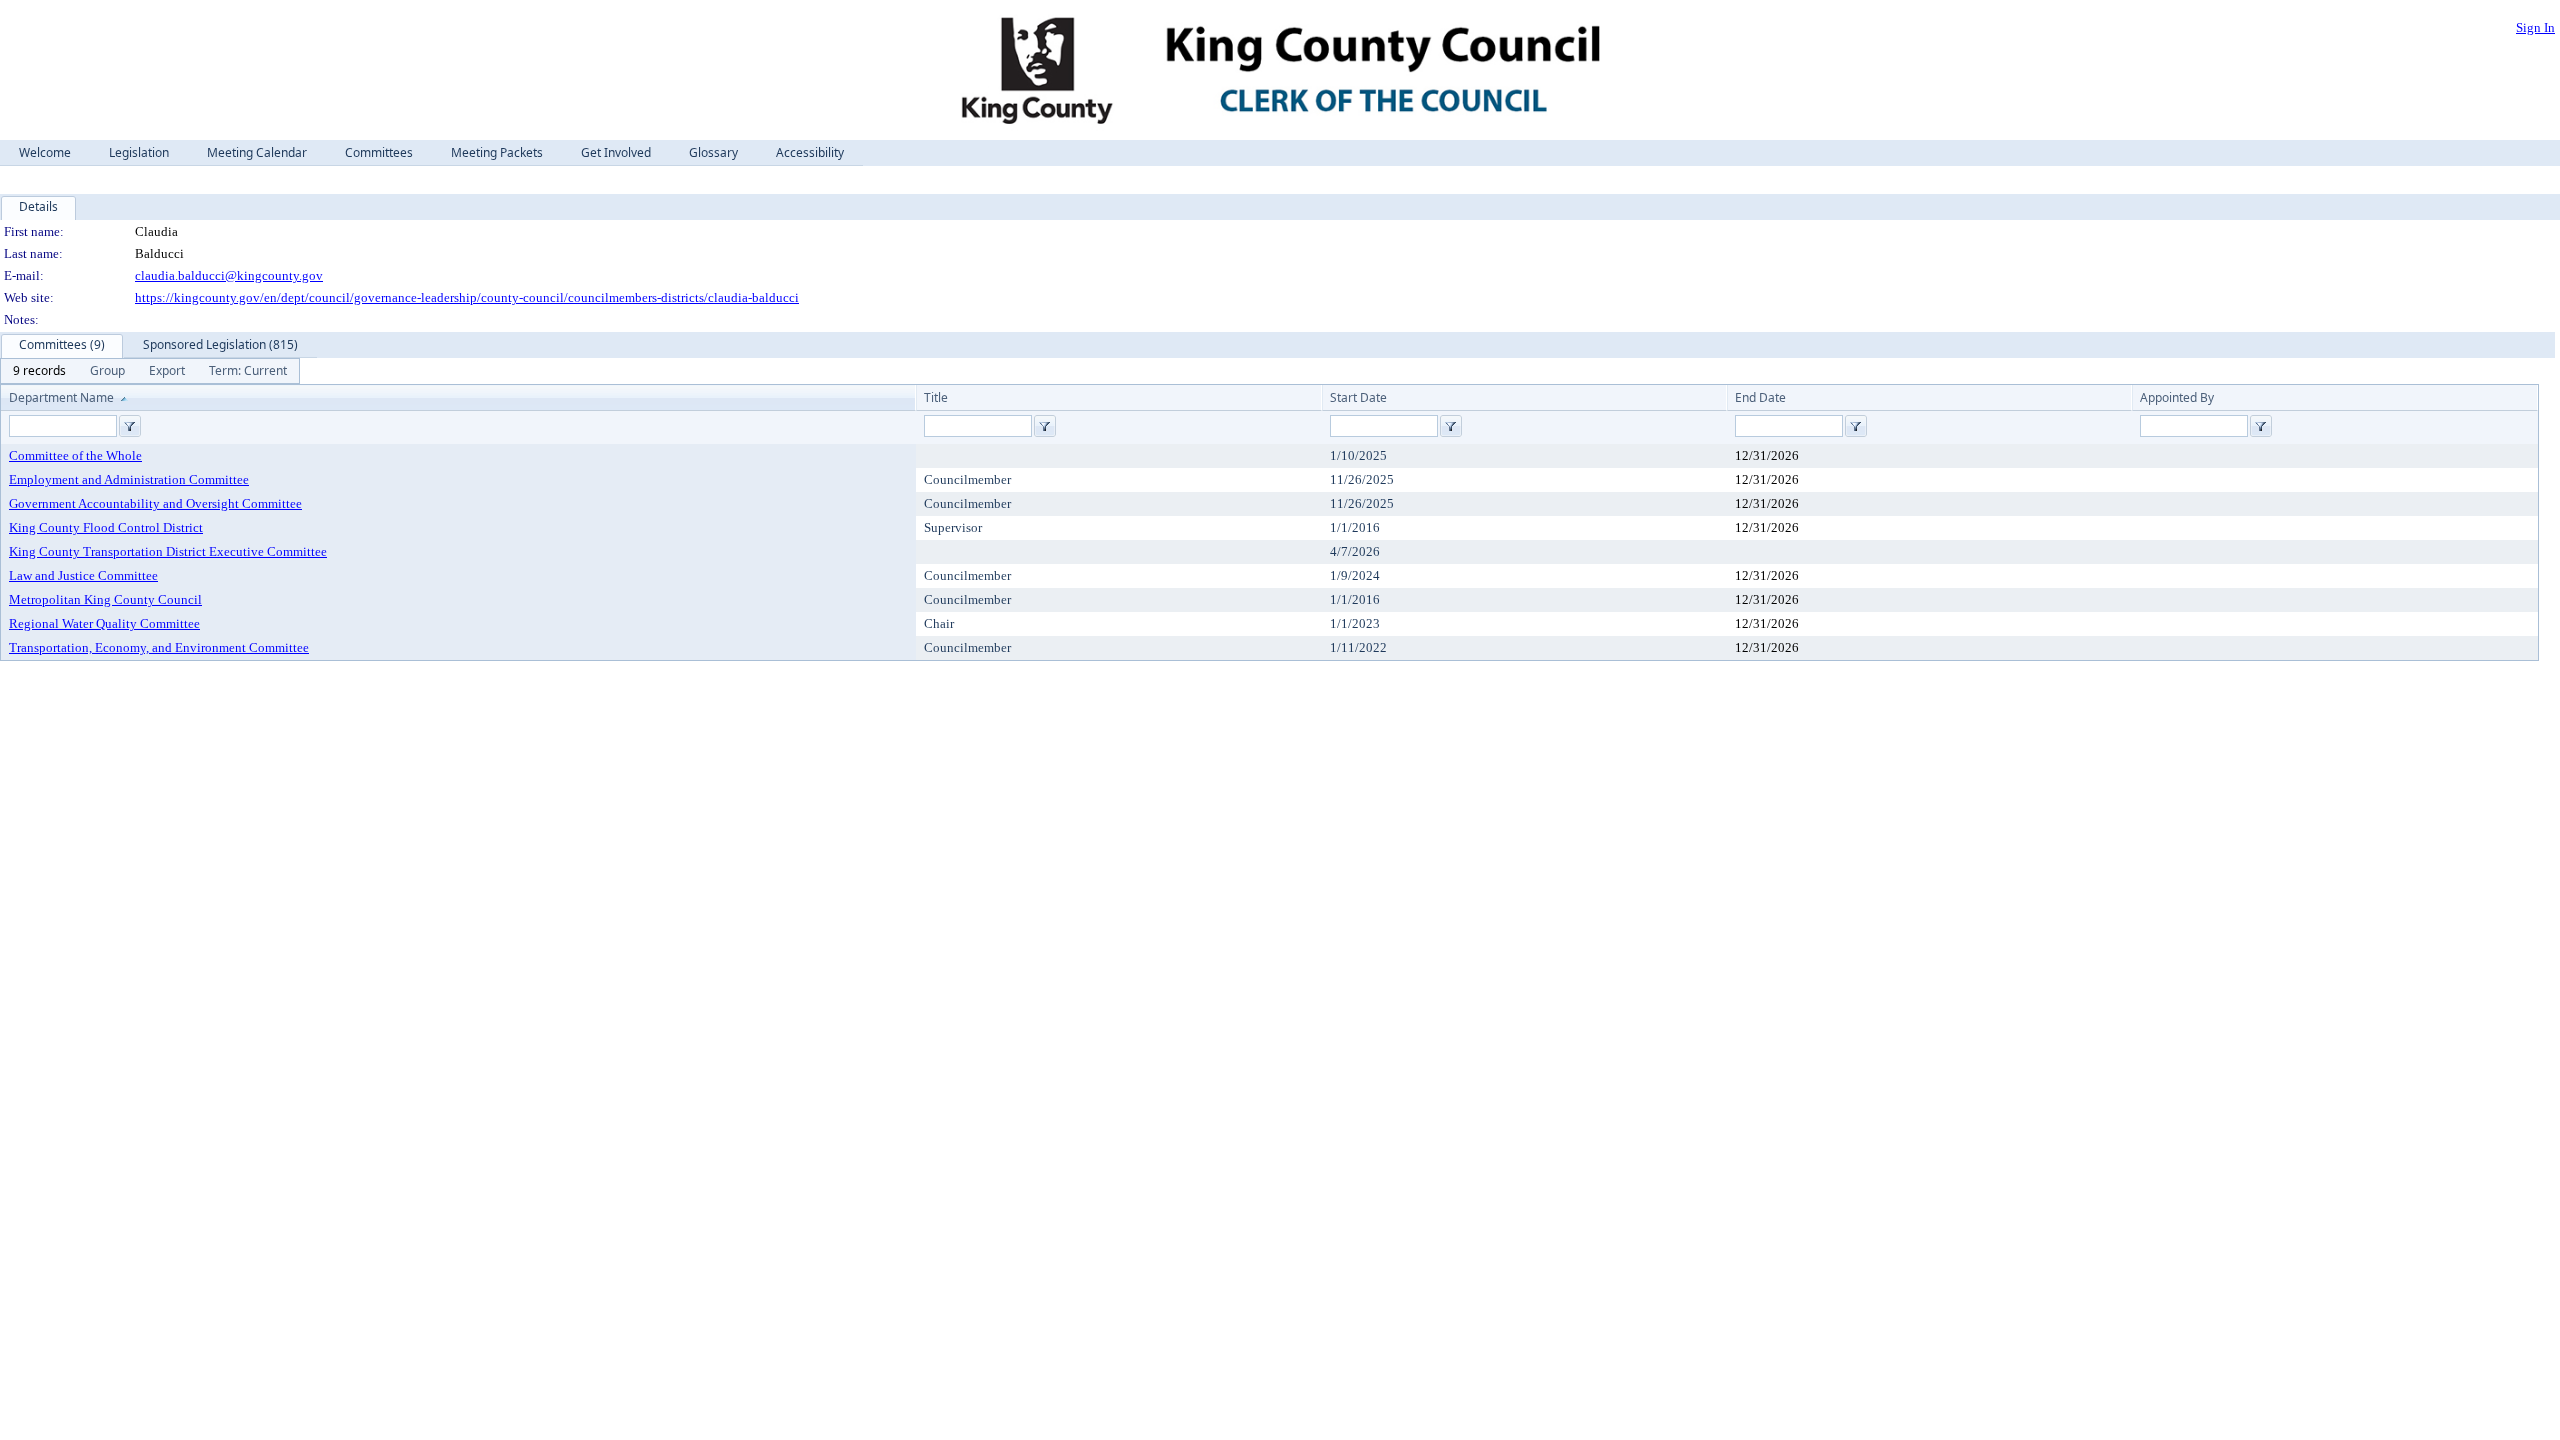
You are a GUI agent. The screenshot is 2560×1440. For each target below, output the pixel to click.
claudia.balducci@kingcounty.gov (229, 275)
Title (936, 397)
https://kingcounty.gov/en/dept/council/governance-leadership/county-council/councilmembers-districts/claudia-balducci (467, 297)
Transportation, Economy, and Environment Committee (159, 647)
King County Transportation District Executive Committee (168, 551)
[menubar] (150, 371)
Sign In (2535, 27)
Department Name (61, 397)
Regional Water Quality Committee (104, 623)
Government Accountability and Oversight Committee (155, 503)
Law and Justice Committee (83, 575)
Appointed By (2177, 397)
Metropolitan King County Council (105, 599)
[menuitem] (39, 371)
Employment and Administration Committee (129, 479)
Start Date (1358, 397)
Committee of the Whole (75, 455)
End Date (1760, 397)
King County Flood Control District (106, 527)
